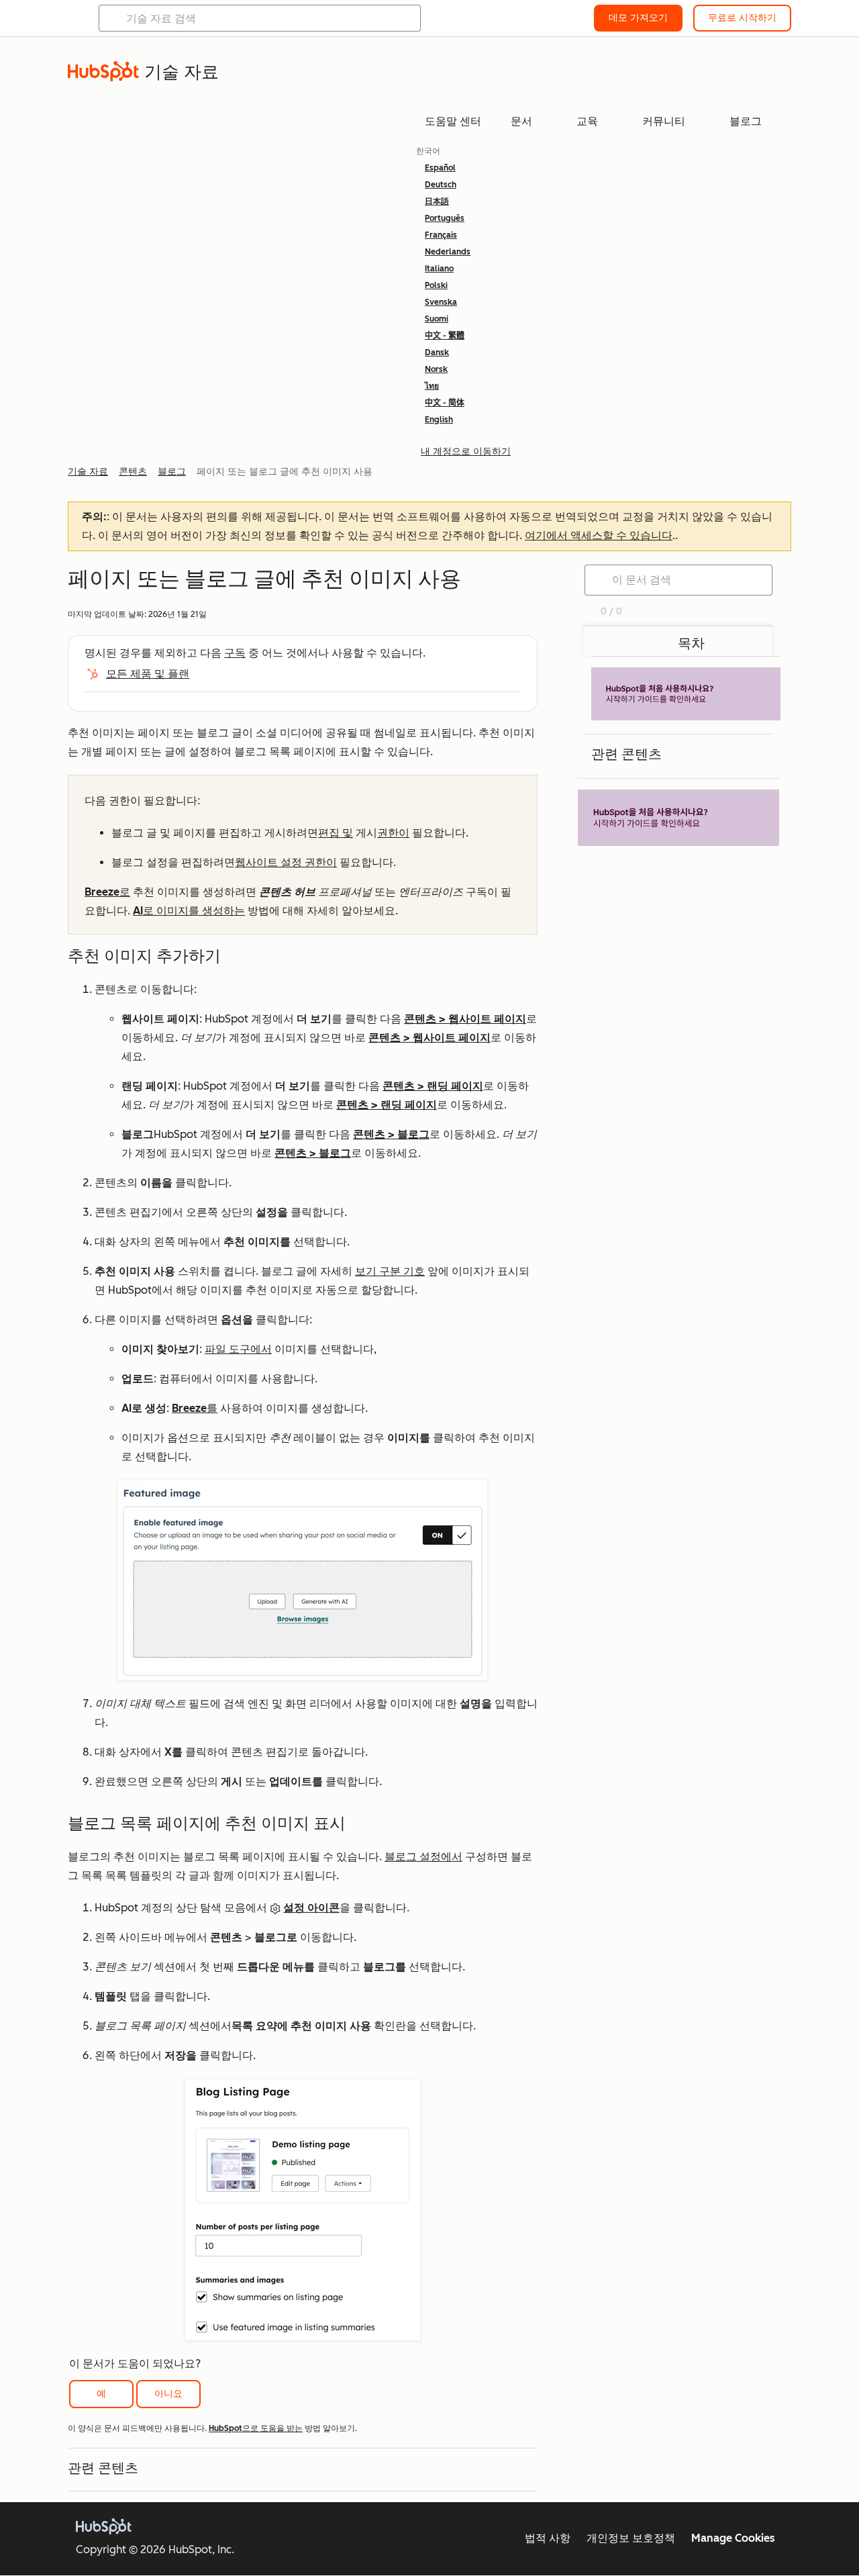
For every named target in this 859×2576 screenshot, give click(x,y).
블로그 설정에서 (423, 1857)
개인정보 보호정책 (631, 2538)
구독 (235, 653)
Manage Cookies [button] (733, 2538)
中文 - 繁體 (445, 336)
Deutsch (441, 185)
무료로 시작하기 (742, 18)
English (439, 420)
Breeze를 (195, 1408)
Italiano (439, 269)
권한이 (393, 833)
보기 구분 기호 (390, 1271)
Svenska (441, 302)
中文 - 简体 (445, 403)
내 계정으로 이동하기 (466, 451)
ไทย (432, 386)
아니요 (168, 2394)
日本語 (437, 201)
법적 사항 (548, 2538)
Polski (436, 285)
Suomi (437, 319)
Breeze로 (107, 892)
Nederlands (448, 252)
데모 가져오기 (638, 18)
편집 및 (336, 833)
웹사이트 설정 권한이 (286, 862)
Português (445, 218)
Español (440, 168)
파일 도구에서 (238, 1349)
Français (441, 235)
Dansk (437, 352)
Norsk (436, 369)
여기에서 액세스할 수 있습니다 (599, 535)
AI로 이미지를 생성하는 (189, 911)
